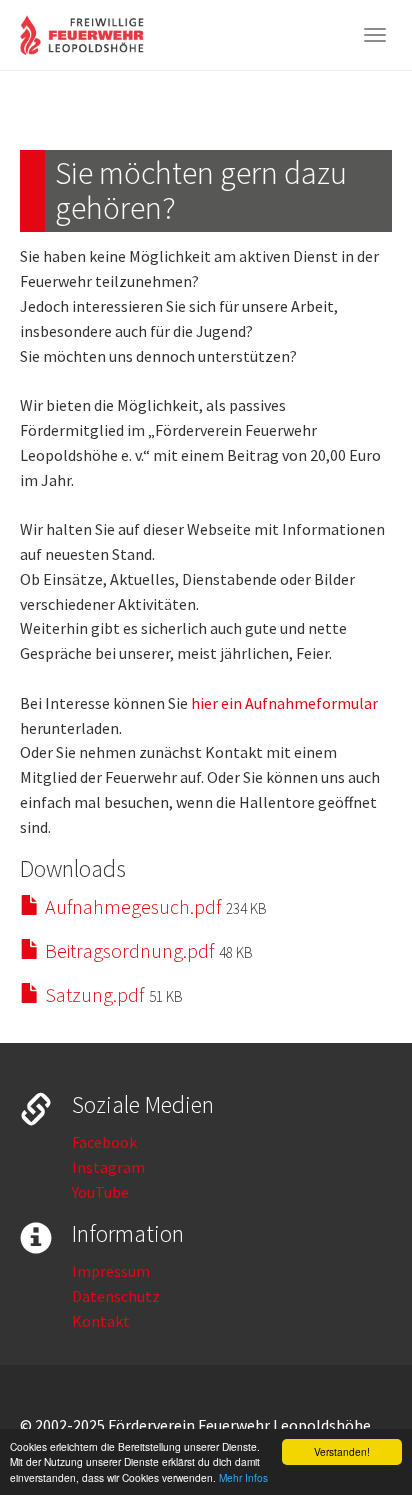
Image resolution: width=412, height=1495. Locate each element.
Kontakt (101, 1321)
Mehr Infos (243, 1477)
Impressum (111, 1271)
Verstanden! (342, 1451)
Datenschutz (116, 1296)
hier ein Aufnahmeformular (284, 703)
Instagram (108, 1167)
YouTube (100, 1192)
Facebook (104, 1142)
